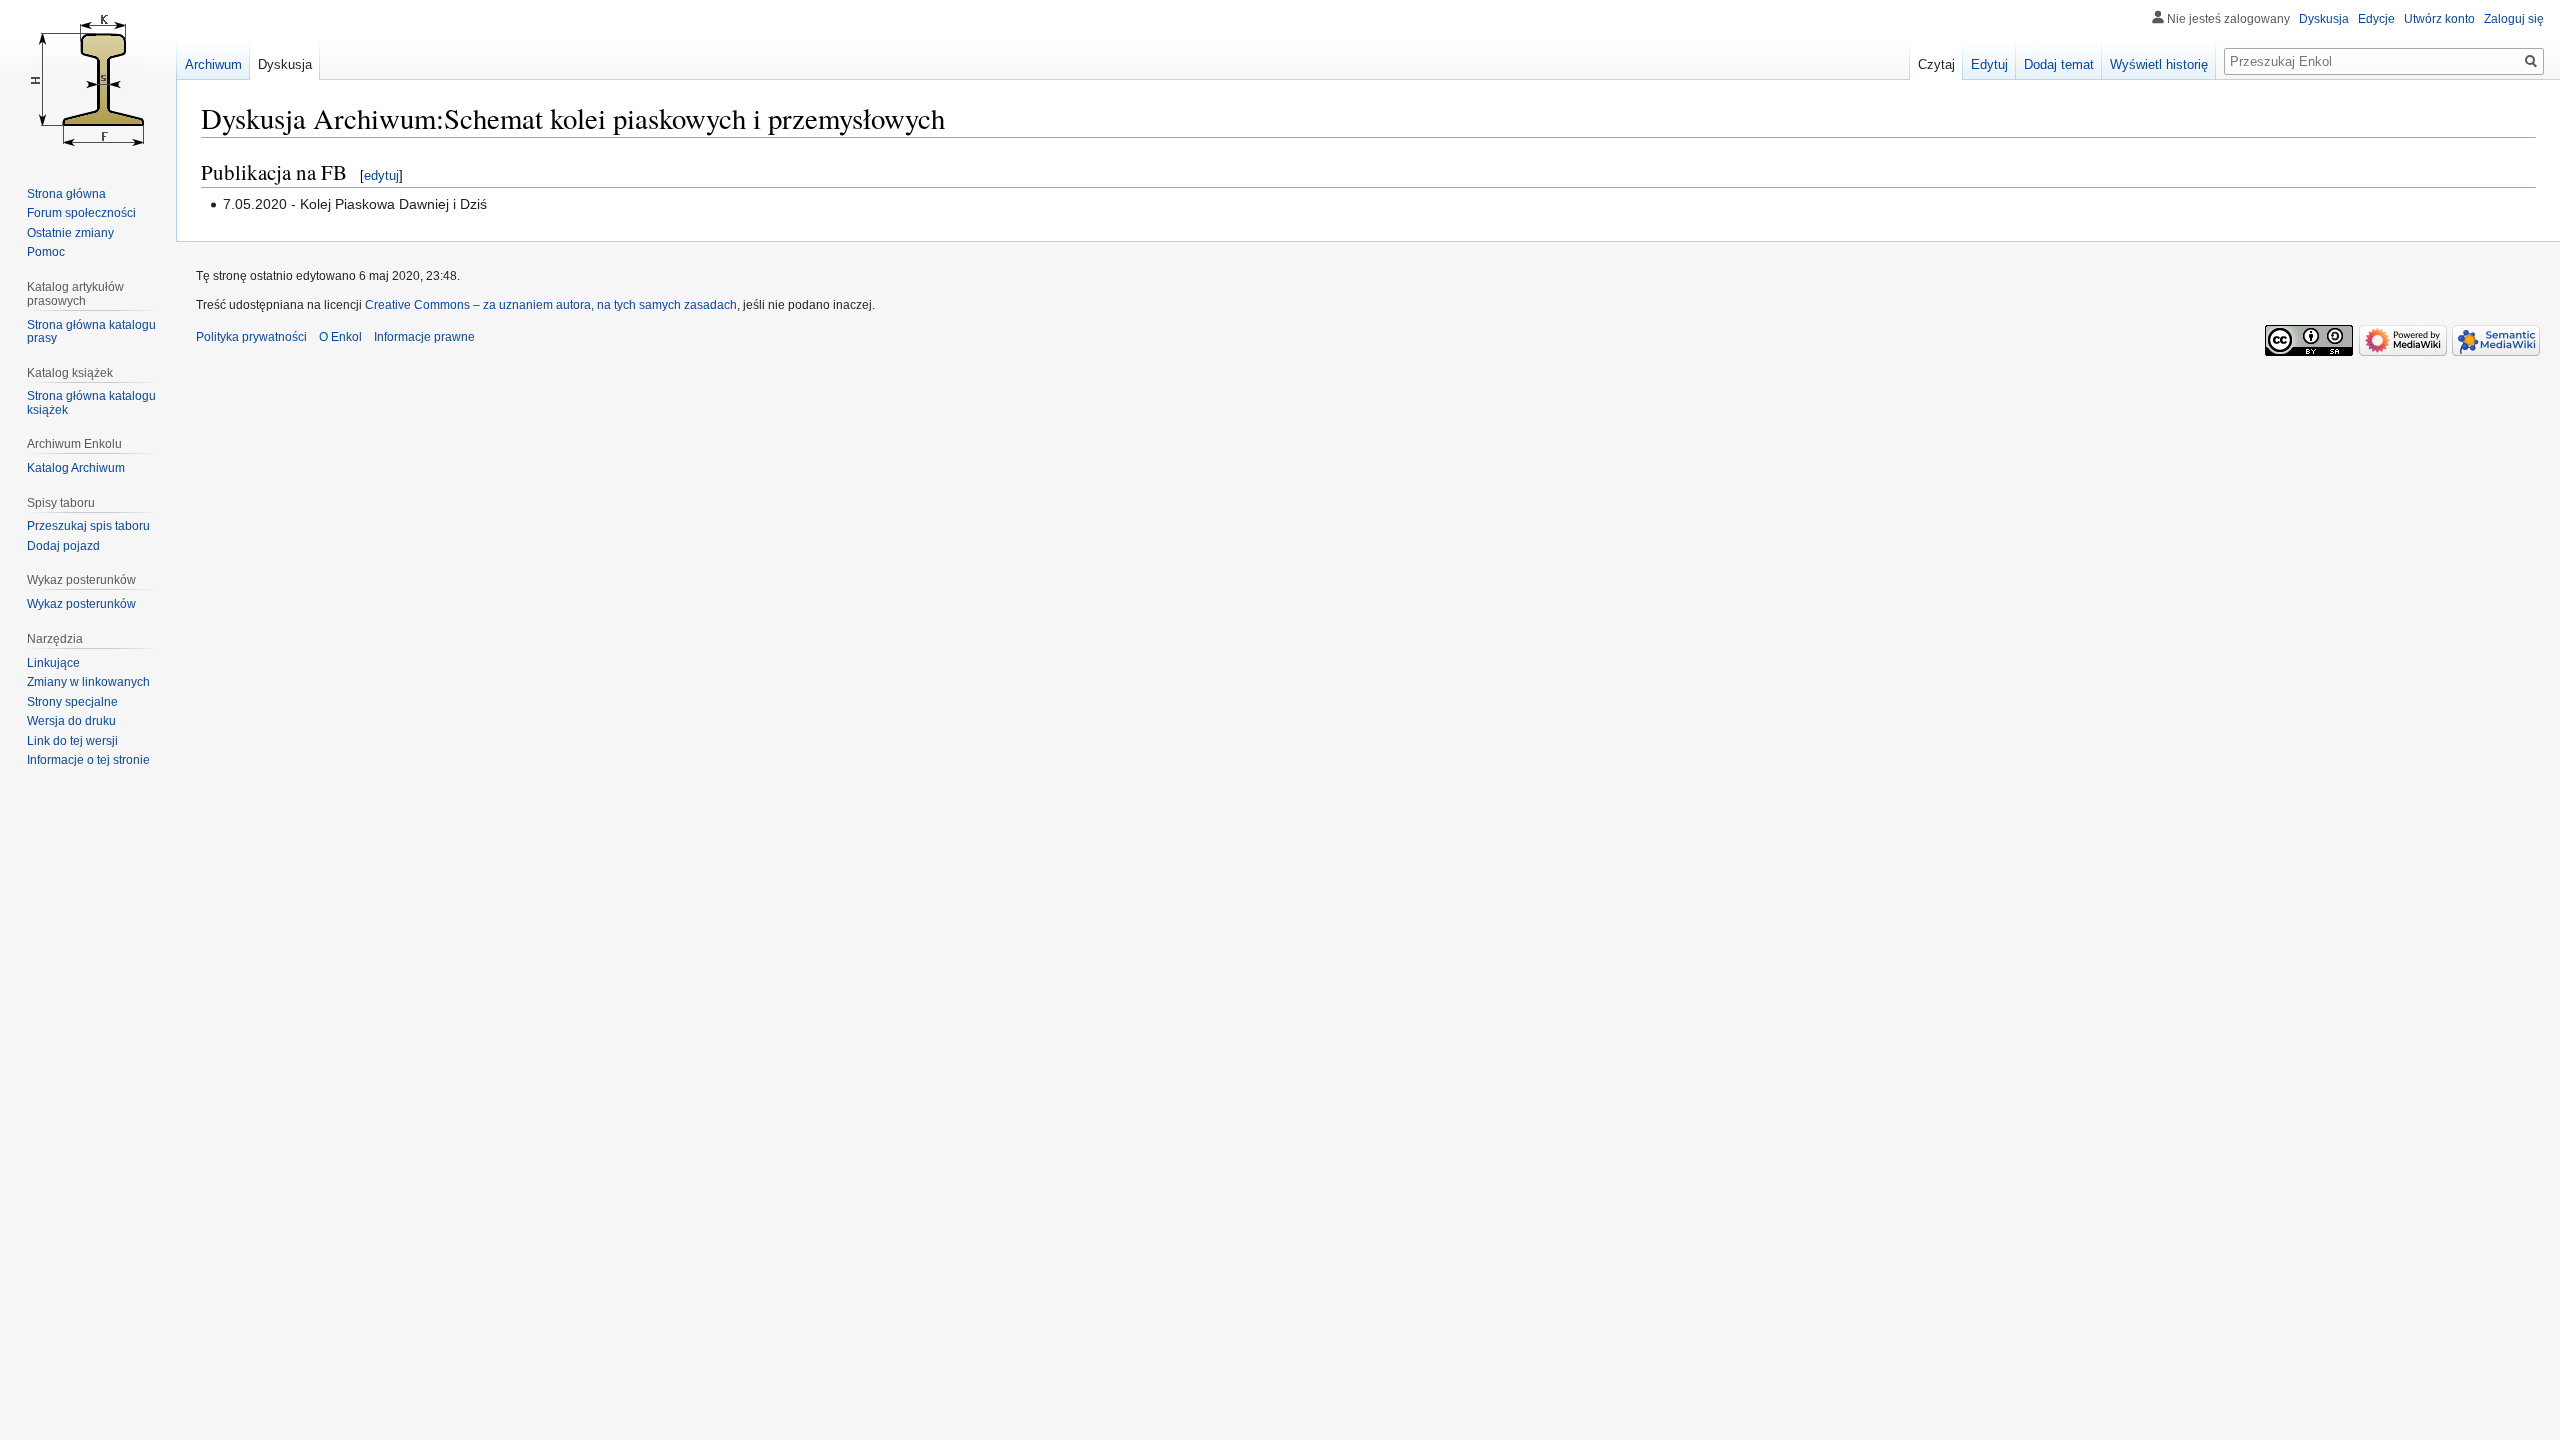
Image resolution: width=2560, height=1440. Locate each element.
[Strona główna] (88, 80)
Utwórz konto (2439, 19)
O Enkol (340, 337)
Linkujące (53, 663)
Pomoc (46, 252)
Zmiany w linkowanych (88, 682)
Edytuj (1989, 64)
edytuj (381, 175)
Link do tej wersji (72, 741)
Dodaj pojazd (63, 546)
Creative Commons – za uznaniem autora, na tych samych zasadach (551, 305)
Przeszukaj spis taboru (88, 526)
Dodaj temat (2059, 64)
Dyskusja (2324, 19)
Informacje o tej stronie (88, 760)
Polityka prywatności (251, 337)
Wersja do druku (71, 721)
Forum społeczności (81, 213)
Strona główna (66, 194)
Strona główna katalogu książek (91, 403)
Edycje (2376, 19)
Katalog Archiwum (76, 468)
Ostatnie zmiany (70, 233)
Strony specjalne (72, 702)
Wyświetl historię (2159, 64)
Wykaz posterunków (81, 604)
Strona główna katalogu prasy (91, 332)
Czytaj (1936, 64)
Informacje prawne (424, 337)
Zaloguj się (2514, 19)
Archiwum (213, 64)
